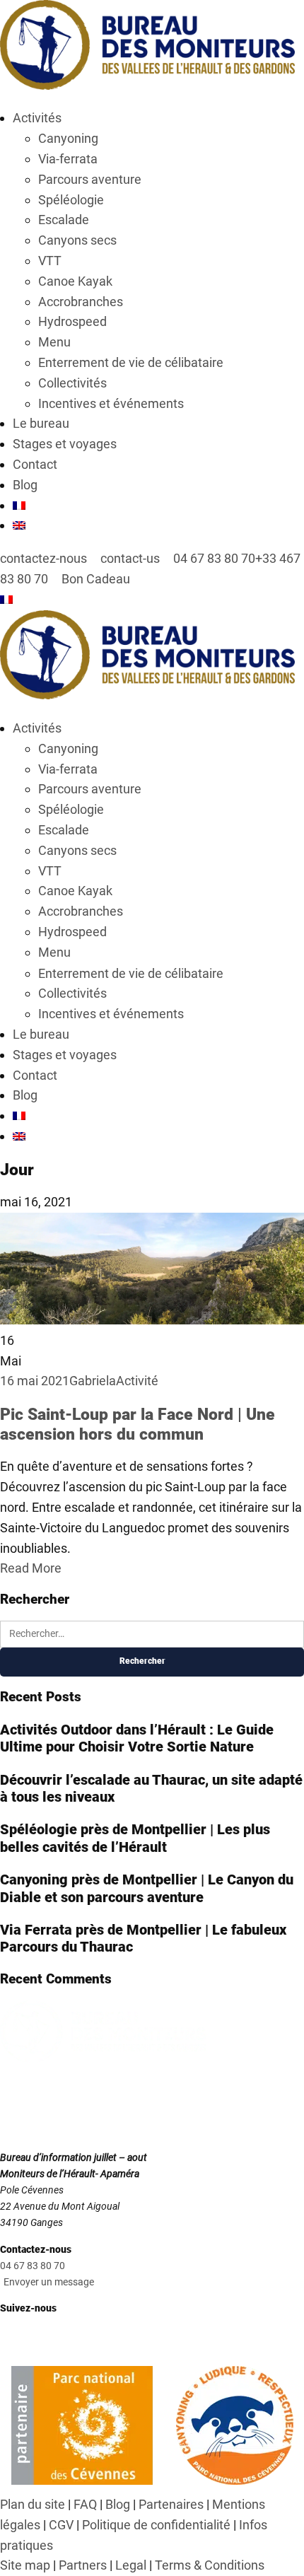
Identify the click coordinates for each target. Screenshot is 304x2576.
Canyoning (68, 138)
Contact (35, 464)
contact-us (129, 558)
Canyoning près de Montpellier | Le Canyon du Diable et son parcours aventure (147, 1888)
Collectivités (72, 383)
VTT (50, 261)
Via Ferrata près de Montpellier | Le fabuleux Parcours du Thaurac (143, 1938)
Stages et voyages (65, 444)
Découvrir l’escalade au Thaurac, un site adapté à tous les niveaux (151, 1788)
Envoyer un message (49, 2282)
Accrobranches (81, 302)
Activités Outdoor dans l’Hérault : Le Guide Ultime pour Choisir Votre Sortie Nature (137, 1738)
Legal (131, 2565)
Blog (25, 485)
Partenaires (171, 2504)
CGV (61, 2525)
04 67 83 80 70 (33, 2266)
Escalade (64, 220)
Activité (137, 1381)
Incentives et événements (111, 403)
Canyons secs (77, 240)
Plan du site (33, 2504)
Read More (31, 1568)
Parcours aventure (90, 179)
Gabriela (93, 1381)
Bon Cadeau (94, 579)
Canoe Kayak (75, 281)
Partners (83, 2565)
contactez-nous (43, 558)
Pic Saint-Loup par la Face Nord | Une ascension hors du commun (138, 1424)
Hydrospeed (72, 321)
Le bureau (41, 423)
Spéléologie (71, 200)
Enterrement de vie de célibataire (131, 362)
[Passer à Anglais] (19, 525)
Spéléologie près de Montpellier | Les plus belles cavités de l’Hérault (135, 1838)
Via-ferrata (68, 159)
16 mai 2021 (35, 1381)
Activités (37, 118)
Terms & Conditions (210, 2565)
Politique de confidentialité (156, 2525)
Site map (25, 2565)
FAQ (85, 2504)
